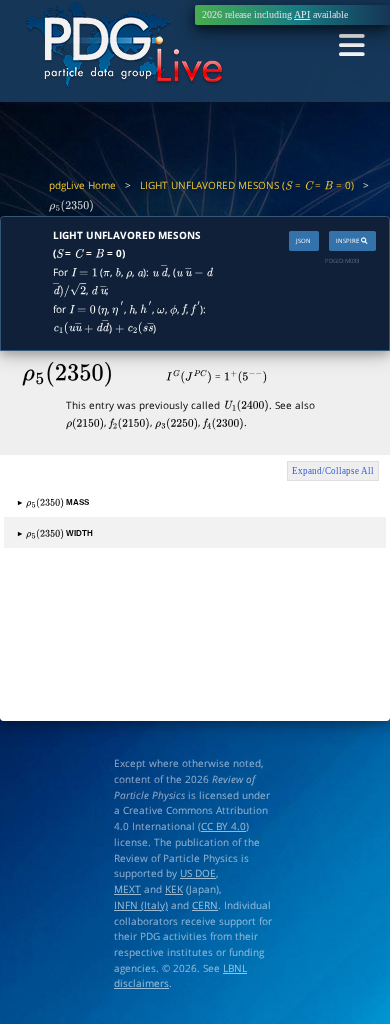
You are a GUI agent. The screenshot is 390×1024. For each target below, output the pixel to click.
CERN (205, 905)
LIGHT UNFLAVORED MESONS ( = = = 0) (247, 185)
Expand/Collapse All (333, 471)
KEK (174, 889)
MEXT (127, 889)
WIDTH (55, 533)
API (302, 14)
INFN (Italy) (141, 905)
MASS (53, 502)
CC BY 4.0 (223, 826)
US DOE (198, 873)
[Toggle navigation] (351, 46)
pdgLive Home (82, 185)
